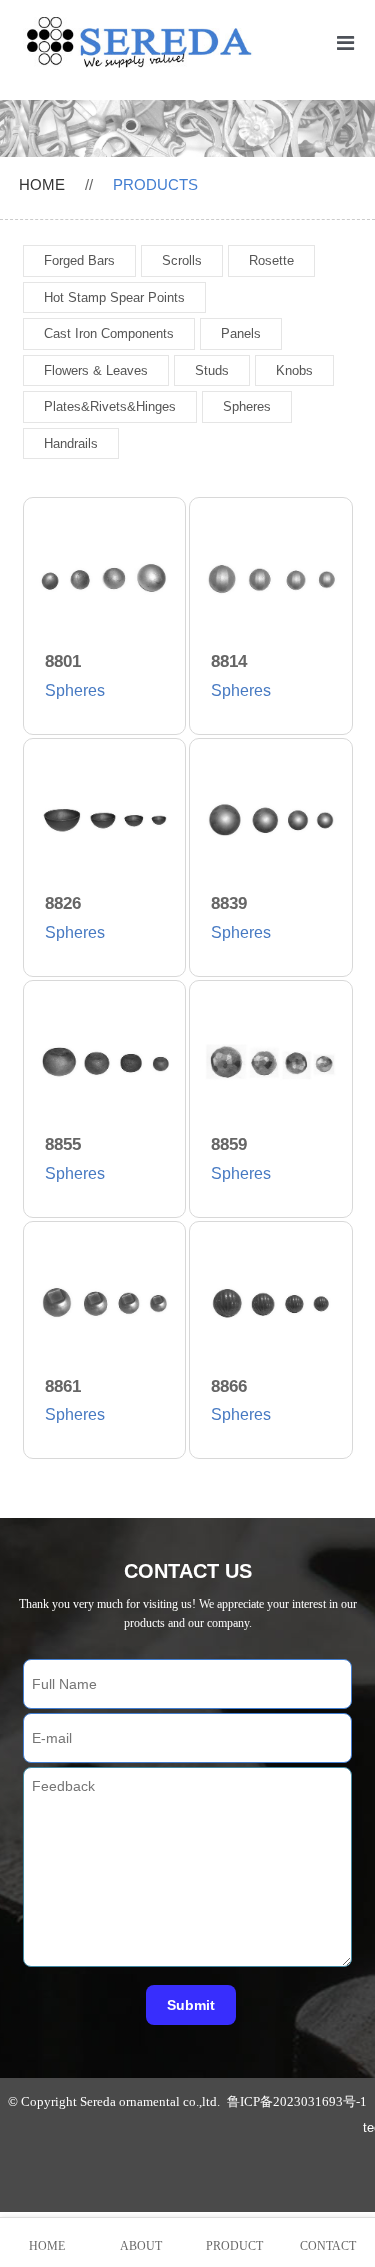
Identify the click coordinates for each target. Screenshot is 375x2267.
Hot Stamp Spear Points (114, 297)
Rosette (271, 260)
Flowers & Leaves (96, 370)
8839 (229, 903)
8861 (63, 1386)
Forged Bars (79, 260)
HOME (42, 184)
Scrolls (182, 260)
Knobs (294, 370)
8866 (229, 1386)
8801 (63, 661)
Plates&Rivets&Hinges (110, 406)
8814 (229, 661)
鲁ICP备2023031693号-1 (297, 2101)
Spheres (247, 406)
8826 (63, 903)
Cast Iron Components (109, 333)
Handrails (71, 443)
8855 (63, 1144)
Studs (212, 370)
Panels (241, 333)
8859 (229, 1144)
